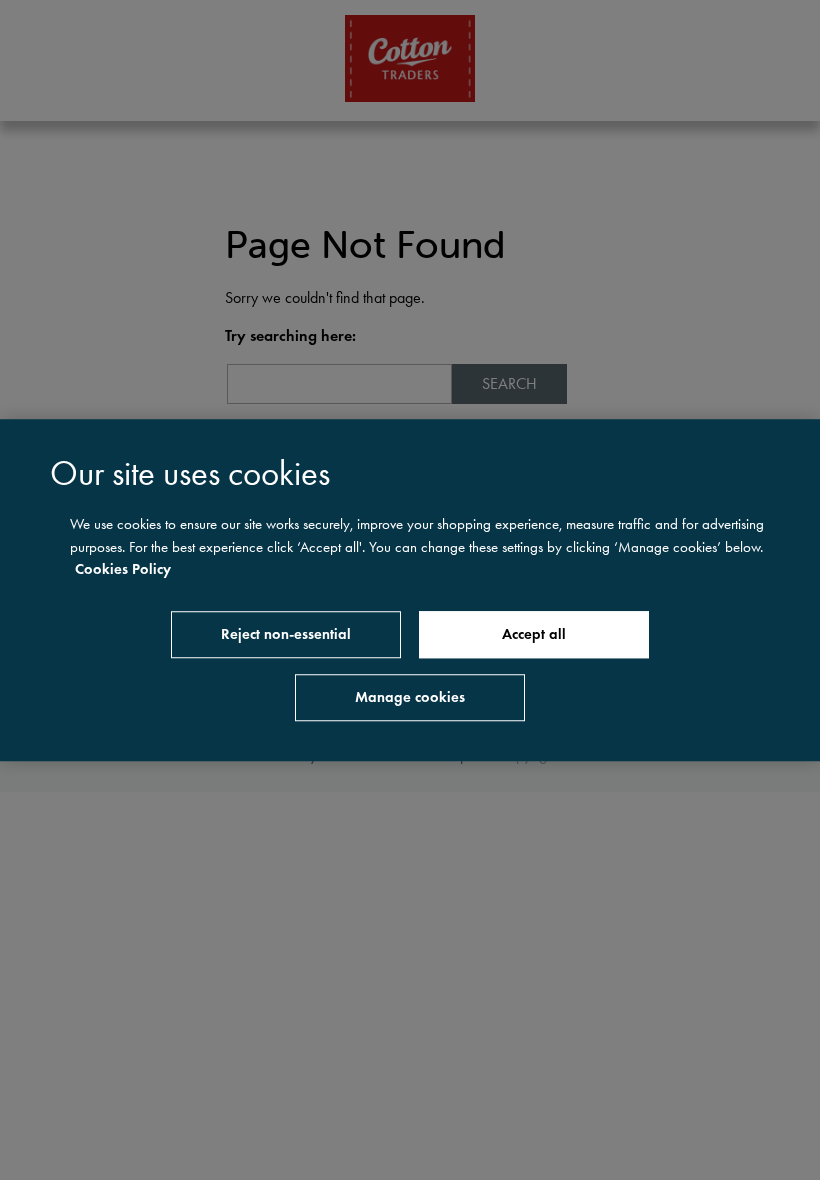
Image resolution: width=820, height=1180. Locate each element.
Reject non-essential (286, 634)
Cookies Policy (123, 569)
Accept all (534, 634)
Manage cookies (410, 697)
